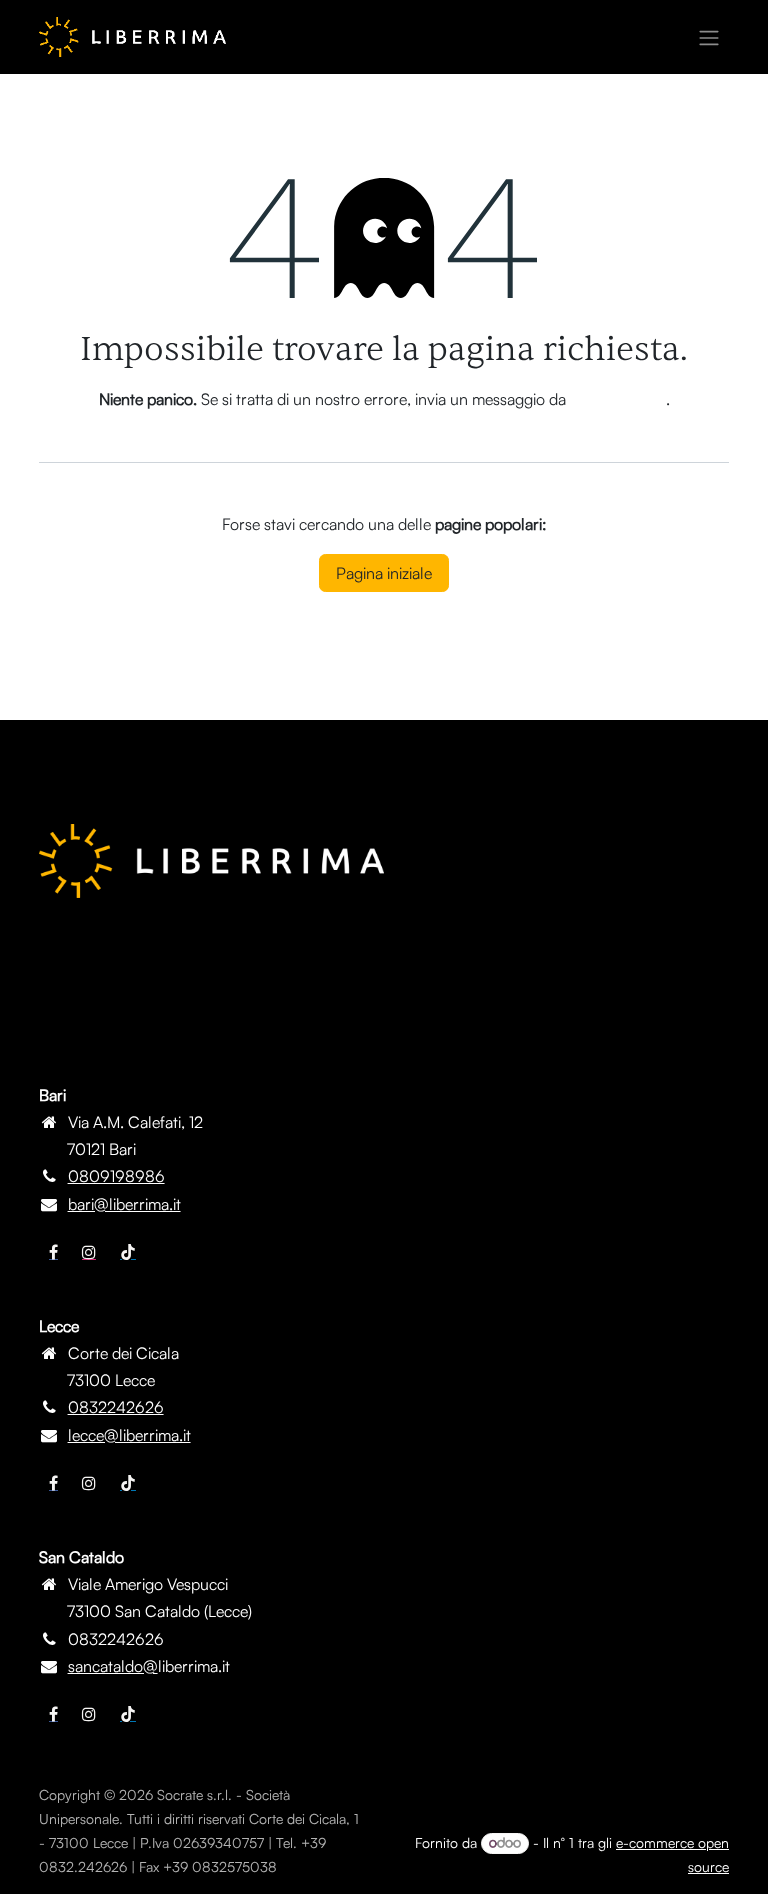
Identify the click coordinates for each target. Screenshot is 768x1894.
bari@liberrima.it (124, 1204)
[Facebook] (53, 1252)
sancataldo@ (113, 1666)
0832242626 (116, 1407)
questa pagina (618, 399)
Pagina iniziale (384, 573)
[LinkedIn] (128, 1252)
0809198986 (116, 1176)
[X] (89, 1483)
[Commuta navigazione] (709, 37)
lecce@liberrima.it (129, 1435)
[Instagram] (89, 1252)
